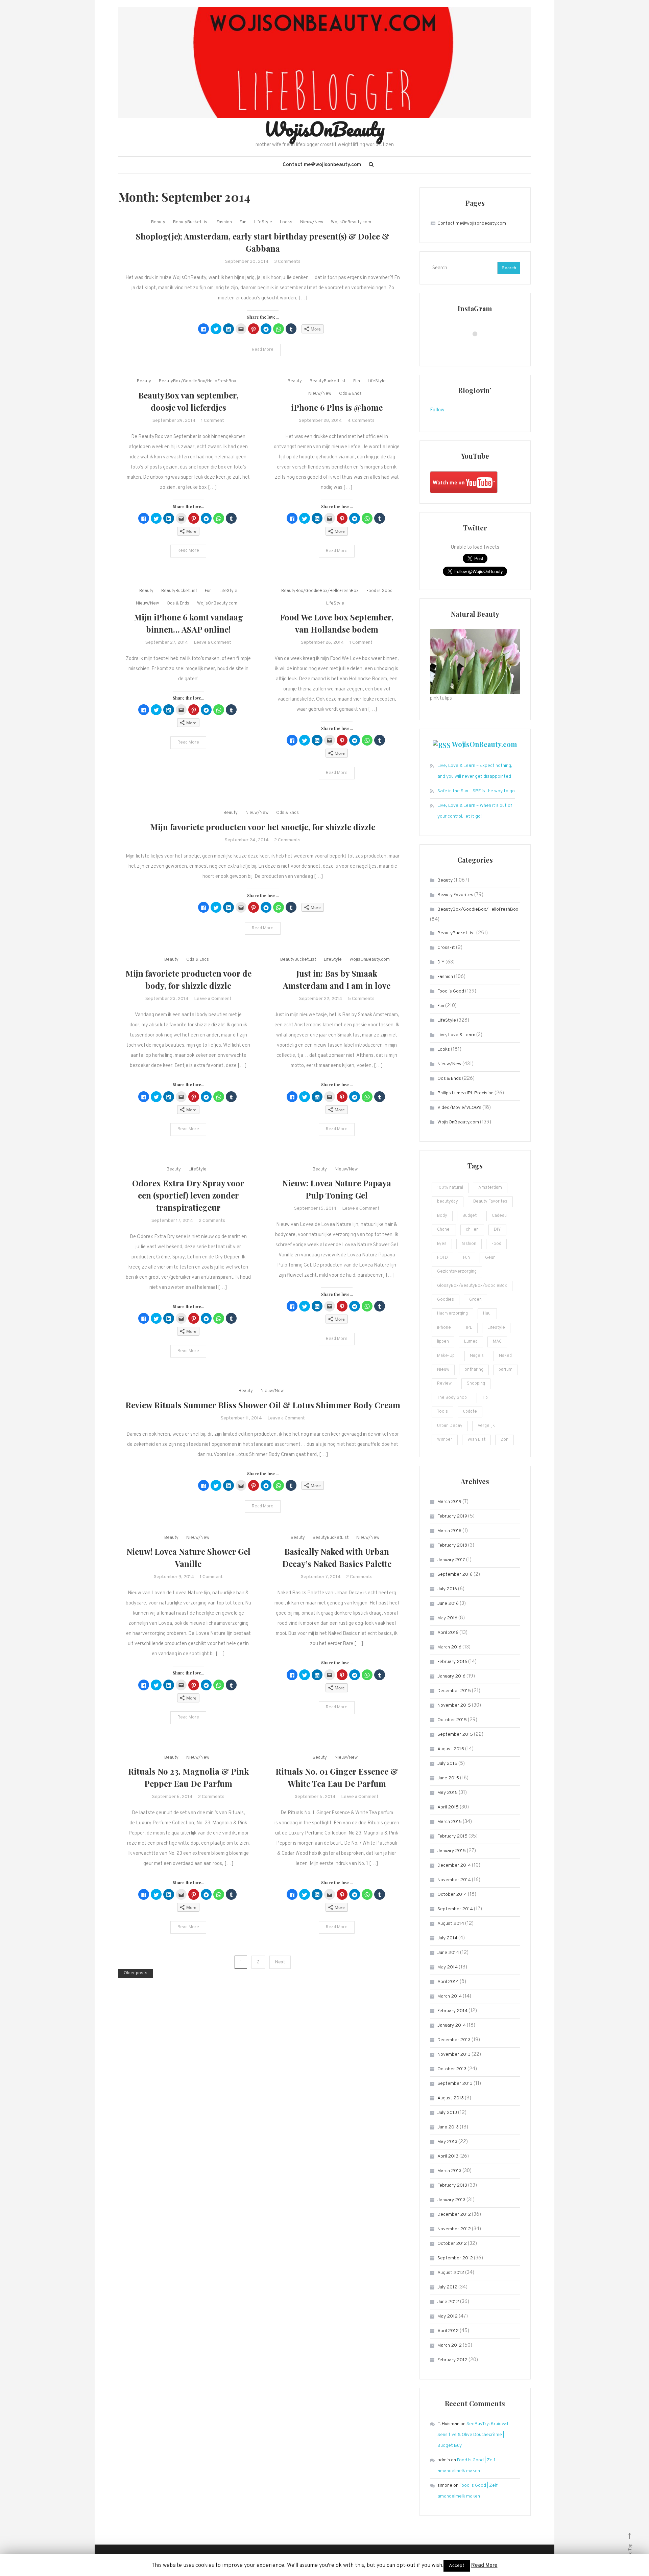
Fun (243, 222)
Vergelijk (486, 1426)
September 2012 (455, 2258)
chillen (472, 1230)
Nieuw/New (312, 222)
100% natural (450, 1188)
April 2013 (448, 2156)
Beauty (158, 222)
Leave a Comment (212, 643)
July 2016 (447, 1589)
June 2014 (448, 1953)
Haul (487, 1314)
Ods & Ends (350, 394)
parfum (506, 1370)
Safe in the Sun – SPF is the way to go (476, 791)
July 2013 (447, 2113)
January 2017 (451, 1560)
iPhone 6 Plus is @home (337, 407)
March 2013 (449, 2171)
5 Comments (361, 999)
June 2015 (448, 1778)
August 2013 (451, 2098)
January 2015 (452, 1851)
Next (280, 1962)
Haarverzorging (452, 1314)
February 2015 (452, 1836)
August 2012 (451, 2273)
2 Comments (287, 840)
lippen (443, 1342)
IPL (469, 1328)
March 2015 (450, 1822)
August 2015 (451, 1749)
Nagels (477, 1356)
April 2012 (448, 2331)
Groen (475, 1300)
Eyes (442, 1244)
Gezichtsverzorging (457, 1272)
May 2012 (448, 2316)
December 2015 (454, 1691)
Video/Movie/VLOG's (459, 1108)
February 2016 (452, 1662)
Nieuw (443, 1370)
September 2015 (455, 1735)
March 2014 (450, 1996)
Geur (490, 1258)
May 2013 (447, 2142)
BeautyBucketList (191, 222)
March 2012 (450, 2345)
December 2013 (454, 2040)
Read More (263, 350)
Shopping (476, 1384)
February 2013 (452, 2185)
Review (444, 1384)
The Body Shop (452, 1398)
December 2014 (454, 1865)
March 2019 (449, 1502)
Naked (505, 1356)
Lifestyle (496, 1328)
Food (496, 1244)
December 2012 (454, 2215)
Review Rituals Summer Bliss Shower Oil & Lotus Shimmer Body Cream (263, 1405)
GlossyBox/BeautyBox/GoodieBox (472, 1286)
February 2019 (452, 1516)
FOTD (442, 1258)
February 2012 (452, 2360)
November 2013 (454, 2055)
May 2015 (448, 1793)
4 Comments (361, 421)
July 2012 (447, 2287)
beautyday (448, 1202)
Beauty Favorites (455, 895)
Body (442, 1216)
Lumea (471, 1342)
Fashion (224, 222)
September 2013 (455, 2084)
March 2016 (449, 1647)
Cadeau (499, 1216)
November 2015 (454, 1705)
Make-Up (446, 1356)
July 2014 (447, 1938)
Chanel (444, 1230)
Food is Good (379, 591)
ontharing (474, 1370)
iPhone (444, 1328)
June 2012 (448, 2302)
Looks (286, 222)
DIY (441, 962)
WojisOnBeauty (324, 129)
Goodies (446, 1300)
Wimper (445, 1440)
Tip (485, 1398)
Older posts (136, 1973)
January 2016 (451, 1676)
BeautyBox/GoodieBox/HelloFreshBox (198, 381)
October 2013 (452, 2069)
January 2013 (451, 2200)
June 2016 (448, 1604)
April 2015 (448, 1807)
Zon (504, 1440)
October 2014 (452, 1895)
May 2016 (447, 1618)
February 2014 (452, 2011)
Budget (470, 1216)
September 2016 (455, 1575)
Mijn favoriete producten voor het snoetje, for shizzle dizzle (263, 827)
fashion (469, 1244)
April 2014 (448, 1982)
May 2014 (448, 1967)
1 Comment (213, 421)
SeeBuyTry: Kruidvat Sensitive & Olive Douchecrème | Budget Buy (473, 2435)
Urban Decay (450, 1426)
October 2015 (452, 1720)
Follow (437, 410)
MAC (497, 1342)
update (470, 1412)
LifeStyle (263, 222)
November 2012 (454, 2229)
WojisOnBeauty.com (351, 222)
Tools (442, 1412)
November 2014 (454, 1880)
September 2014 (455, 1909)
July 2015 (447, 1764)
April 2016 (448, 1633)
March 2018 (449, 1531)
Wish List (476, 1440)
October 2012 (452, 2244)
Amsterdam (490, 1188)
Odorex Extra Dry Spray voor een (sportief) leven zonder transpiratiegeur (188, 1195)
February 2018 (452, 1545)
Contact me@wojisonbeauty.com (322, 165)
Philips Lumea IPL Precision (465, 1093)
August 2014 (451, 1924)
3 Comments (287, 262)
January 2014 (452, 2025)
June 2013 (448, 2127)
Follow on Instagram (479, 346)
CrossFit (446, 948)
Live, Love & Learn (456, 1035)
